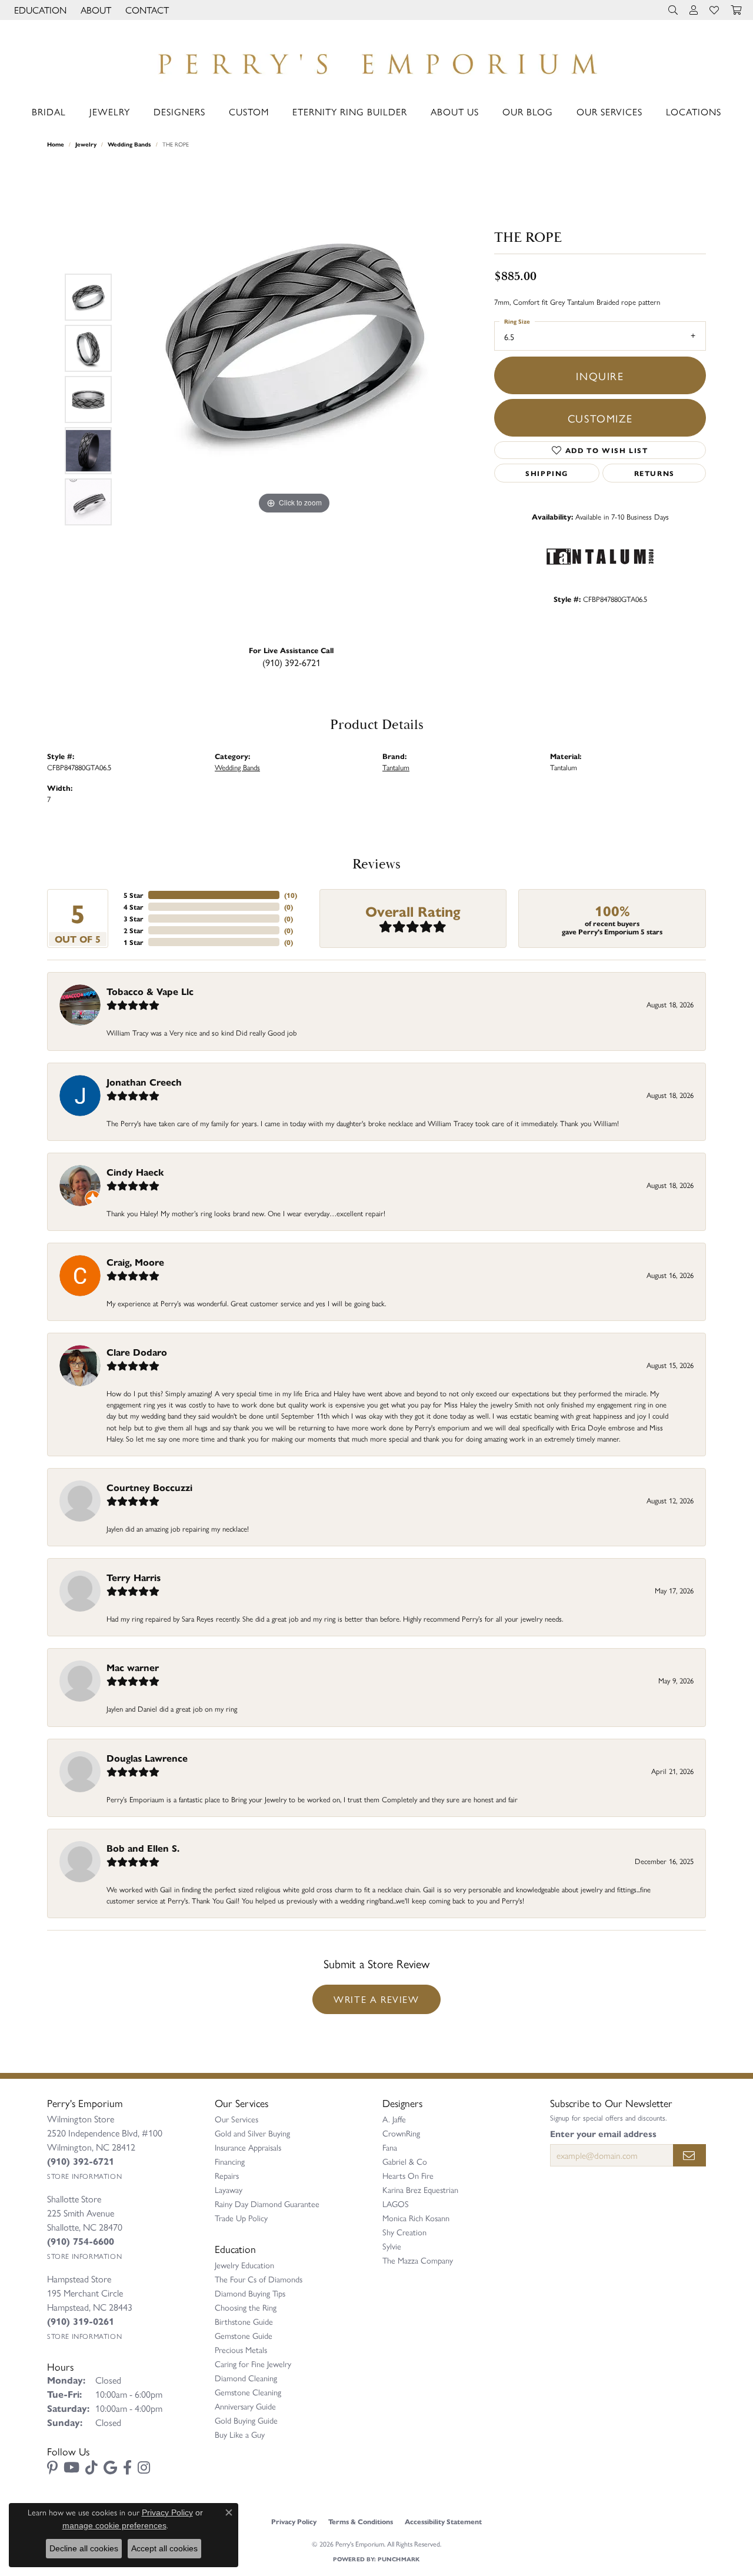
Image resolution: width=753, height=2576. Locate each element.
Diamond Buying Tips (250, 2293)
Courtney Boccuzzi (149, 1487)
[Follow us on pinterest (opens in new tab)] (52, 2468)
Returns (654, 473)
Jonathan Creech (144, 1082)
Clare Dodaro (137, 1352)
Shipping (547, 473)
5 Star (134, 895)
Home (56, 144)
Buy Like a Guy (240, 2434)
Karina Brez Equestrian (420, 2189)
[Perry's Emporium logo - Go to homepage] (376, 61)
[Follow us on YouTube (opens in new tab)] (71, 2468)
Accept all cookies (164, 2548)
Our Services (609, 112)
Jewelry (110, 112)
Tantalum (396, 767)
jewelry (86, 144)
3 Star (134, 918)
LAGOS (396, 2204)
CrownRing (401, 2133)
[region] (294, 400)
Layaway (229, 2189)
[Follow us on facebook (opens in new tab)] (127, 2468)
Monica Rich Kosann (416, 2218)
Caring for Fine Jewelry (253, 2364)
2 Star (134, 930)
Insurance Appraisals (248, 2147)
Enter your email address (603, 2134)
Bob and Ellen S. (143, 1848)
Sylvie (392, 2246)
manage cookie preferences (114, 2525)
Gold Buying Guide (246, 2420)
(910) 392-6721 (291, 662)
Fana (390, 2147)
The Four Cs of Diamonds (259, 2279)
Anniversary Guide (245, 2406)
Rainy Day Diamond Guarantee (267, 2204)
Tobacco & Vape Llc (150, 991)
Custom (249, 112)
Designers (179, 112)
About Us (455, 112)
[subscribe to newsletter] (689, 2155)
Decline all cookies (84, 2548)
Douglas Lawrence (147, 1758)
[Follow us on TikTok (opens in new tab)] (91, 2468)
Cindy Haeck (135, 1172)
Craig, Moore (135, 1262)
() (291, 895)
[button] (39, 10)
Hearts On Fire (408, 2175)
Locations (694, 112)
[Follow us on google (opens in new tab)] (110, 2468)
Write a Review (376, 1999)
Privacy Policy (294, 2521)
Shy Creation (404, 2232)
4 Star (134, 907)
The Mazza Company (418, 2260)
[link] (146, 10)
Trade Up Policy (241, 2218)
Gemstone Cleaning (248, 2392)
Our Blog (528, 112)
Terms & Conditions (361, 2521)
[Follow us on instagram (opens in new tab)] (144, 2468)
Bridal (49, 112)
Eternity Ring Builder (350, 112)
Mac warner (133, 1667)
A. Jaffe (394, 2119)
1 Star (134, 942)
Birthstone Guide (244, 2321)
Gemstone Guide (244, 2335)
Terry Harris (134, 1577)
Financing (230, 2161)
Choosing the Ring (246, 2307)
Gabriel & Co (405, 2161)
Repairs (227, 2175)
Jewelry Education (244, 2265)
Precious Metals (241, 2349)
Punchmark (399, 2559)
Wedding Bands (129, 144)
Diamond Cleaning (246, 2378)
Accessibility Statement (443, 2521)
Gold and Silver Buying (252, 2133)
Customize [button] (600, 418)
